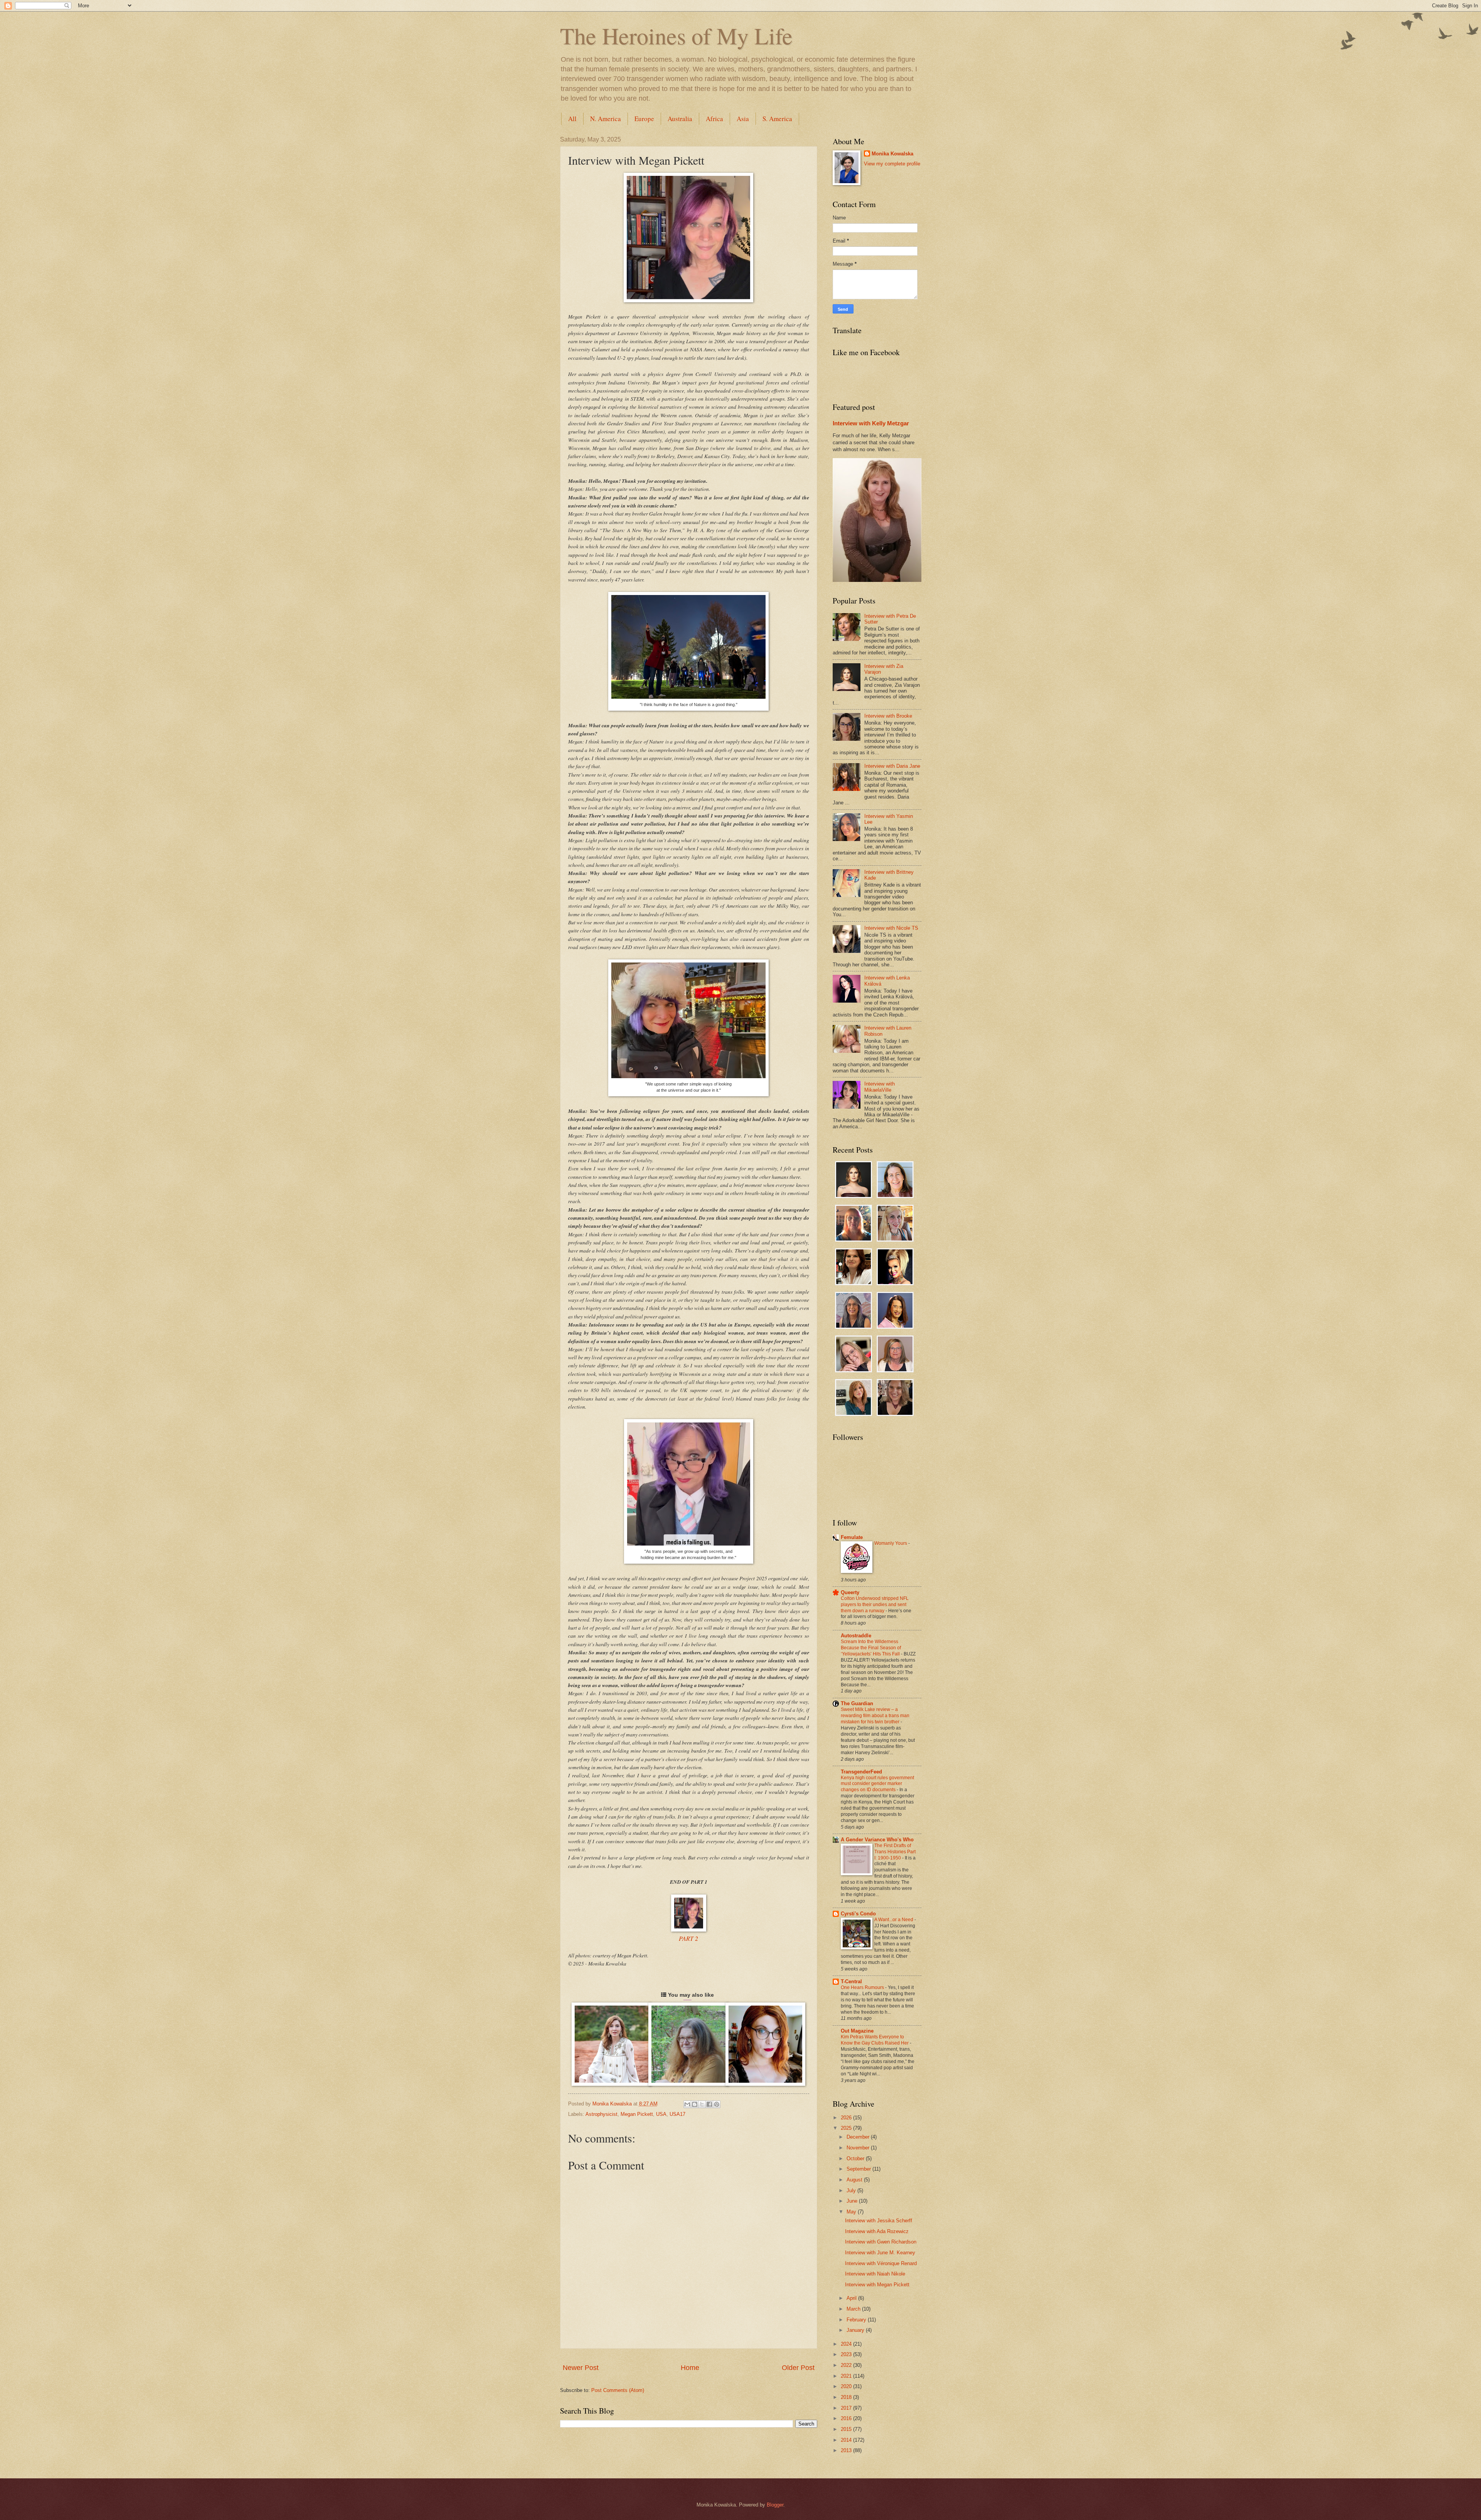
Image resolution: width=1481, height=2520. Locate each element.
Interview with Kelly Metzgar (871, 423)
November (859, 2148)
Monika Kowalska (892, 154)
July (852, 2190)
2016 (847, 2418)
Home (690, 2368)
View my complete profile (892, 164)
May (852, 2212)
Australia (680, 119)
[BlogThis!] (695, 2104)
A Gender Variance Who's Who (877, 1840)
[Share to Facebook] (709, 2104)
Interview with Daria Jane (892, 766)
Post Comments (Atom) (618, 2390)
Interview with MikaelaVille (880, 1087)
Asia (743, 119)
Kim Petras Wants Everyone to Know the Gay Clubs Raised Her (875, 2040)
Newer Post (581, 2368)
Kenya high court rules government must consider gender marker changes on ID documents (877, 1784)
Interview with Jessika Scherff (879, 2221)
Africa (714, 119)
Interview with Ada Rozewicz (877, 2231)
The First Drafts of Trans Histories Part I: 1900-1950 (895, 1852)
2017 (847, 2408)
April (852, 2298)
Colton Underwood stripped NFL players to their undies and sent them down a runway (875, 1605)
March (854, 2309)
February (857, 2320)
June (853, 2201)
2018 (847, 2397)
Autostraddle (856, 1636)
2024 (847, 2344)
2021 (847, 2376)
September (859, 2169)
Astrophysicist (601, 2114)
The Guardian (857, 1703)
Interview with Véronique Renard (881, 2263)
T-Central (851, 1981)
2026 (847, 2118)
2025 (847, 2128)
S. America (777, 119)
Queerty (850, 1592)
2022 (847, 2365)
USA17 (677, 2114)
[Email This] (687, 2104)
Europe (644, 119)
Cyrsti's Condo (858, 1914)
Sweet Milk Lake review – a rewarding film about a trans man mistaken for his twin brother (875, 1716)
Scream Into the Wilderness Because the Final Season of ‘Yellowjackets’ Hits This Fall (871, 1648)
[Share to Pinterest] (717, 2104)
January (856, 2330)
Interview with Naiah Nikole (875, 2274)
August (855, 2180)
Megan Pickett (637, 2114)
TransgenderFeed (861, 1772)
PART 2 (688, 1938)
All (572, 119)
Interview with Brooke (888, 716)
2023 (847, 2354)
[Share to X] (702, 2104)
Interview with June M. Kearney (880, 2253)
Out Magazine (857, 2031)
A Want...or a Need (894, 1920)
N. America (606, 119)
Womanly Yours (891, 1543)
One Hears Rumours (863, 1987)
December (859, 2137)
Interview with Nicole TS (891, 928)
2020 (847, 2386)
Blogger (775, 2505)
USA (661, 2114)
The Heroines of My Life (676, 35)
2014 (847, 2440)
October (856, 2158)
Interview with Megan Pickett (877, 2285)
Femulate (852, 1537)
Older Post (798, 2368)
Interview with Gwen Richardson (881, 2242)
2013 (847, 2450)
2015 (847, 2429)
